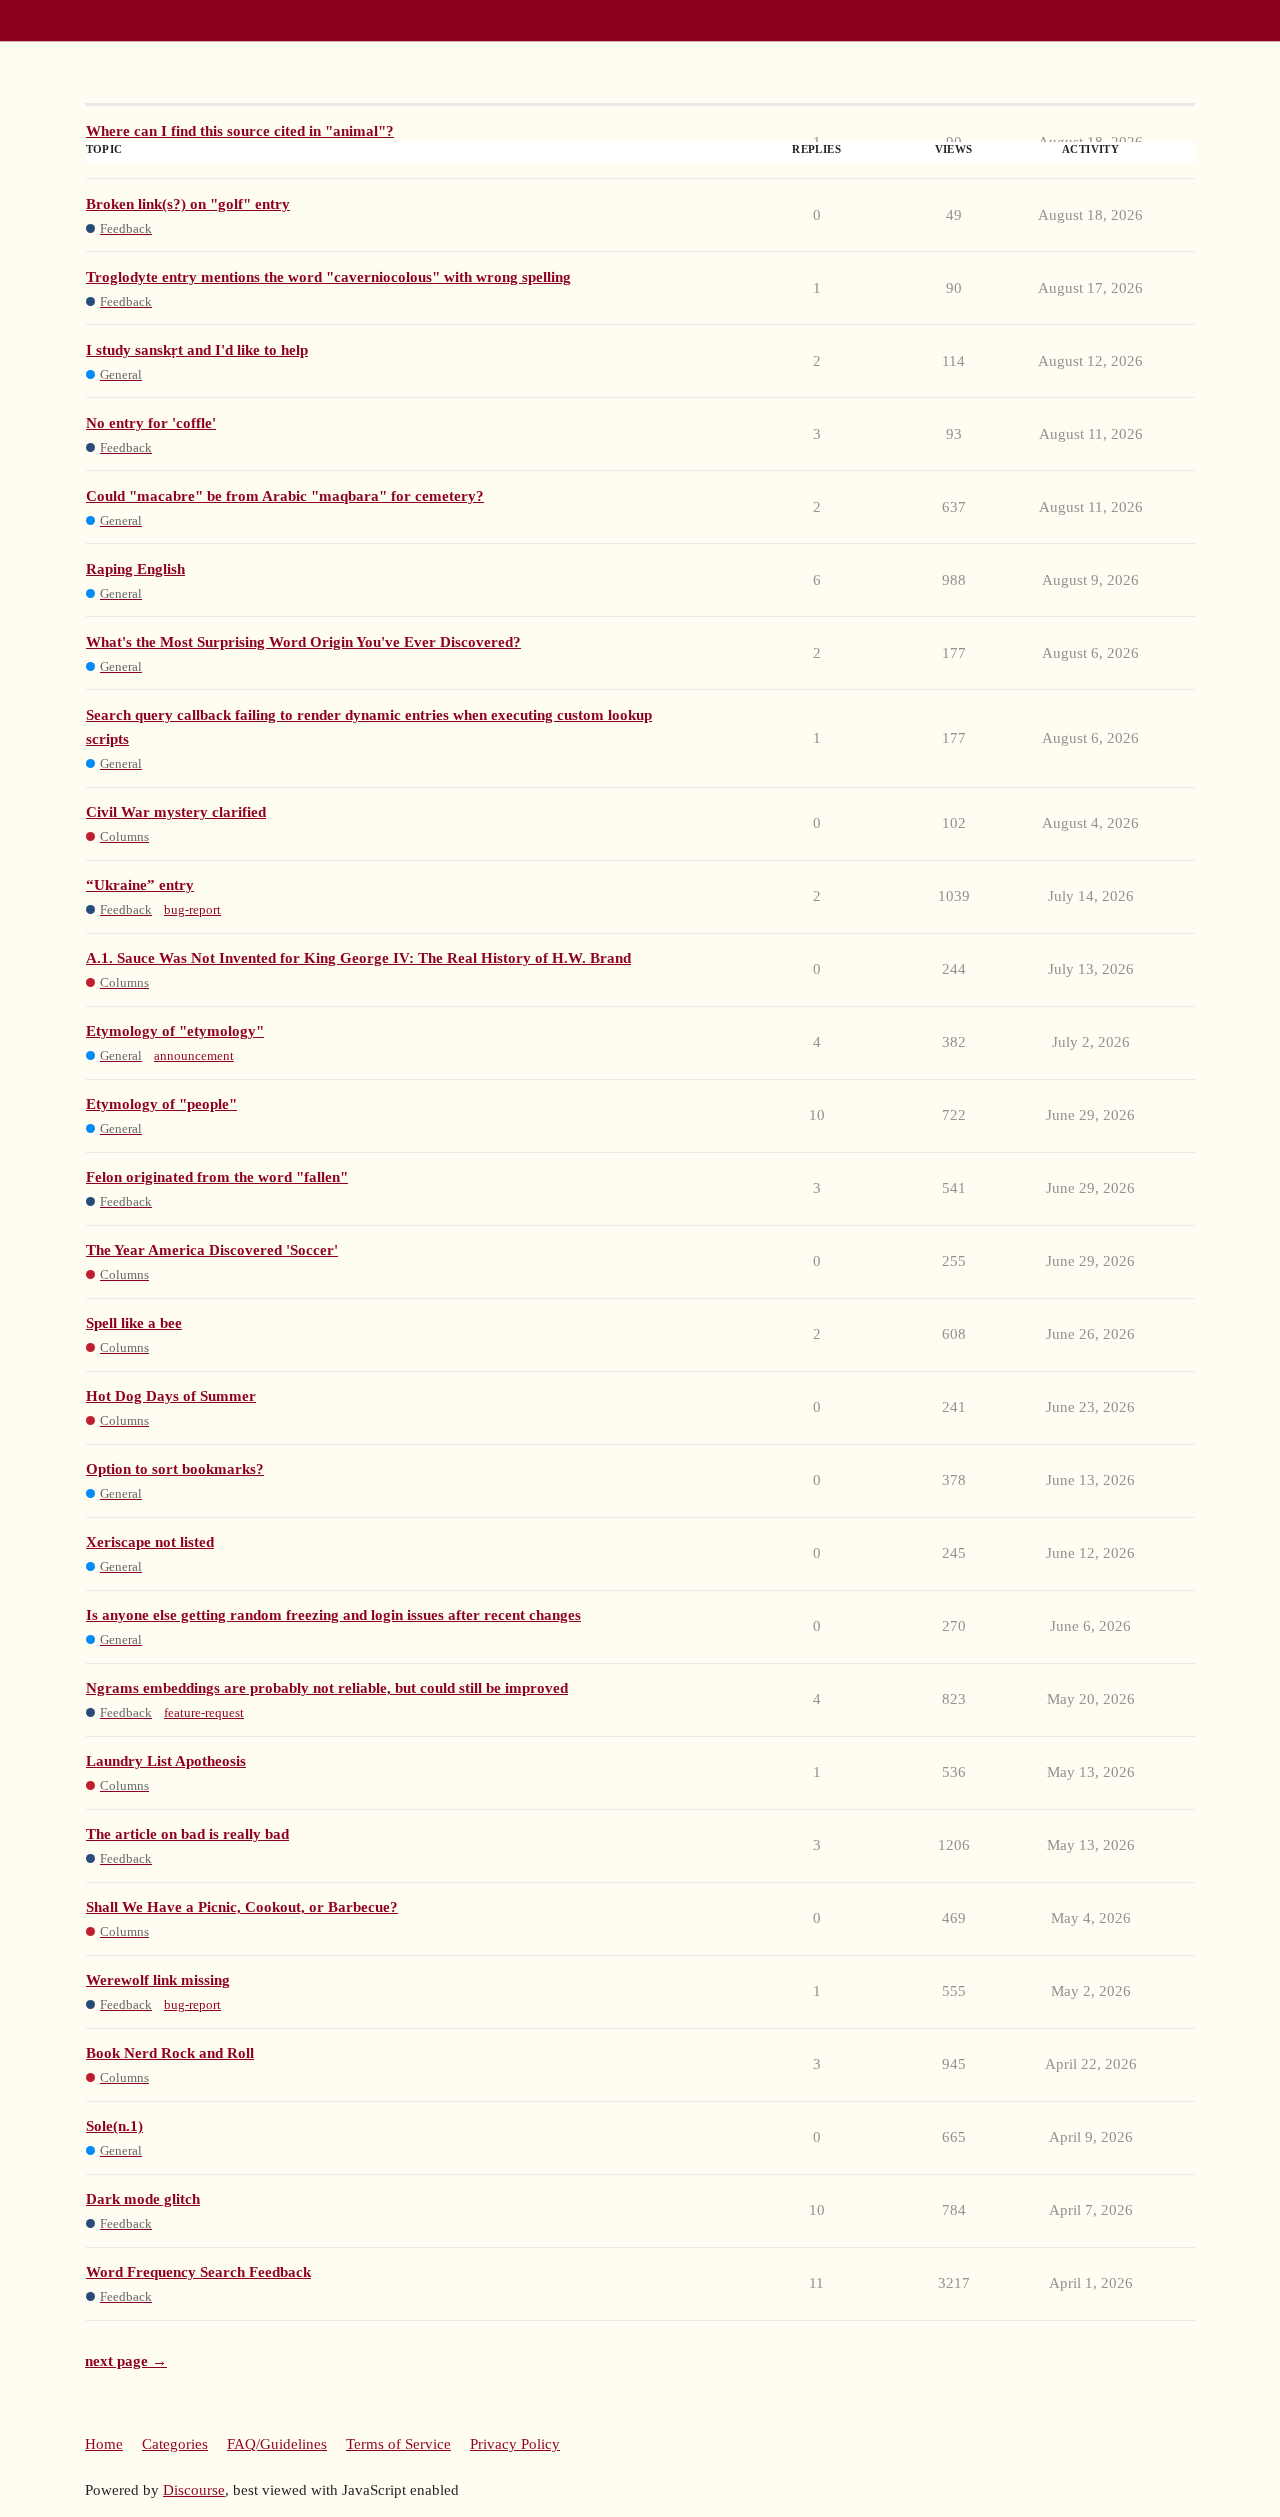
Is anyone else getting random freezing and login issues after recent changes (333, 1615)
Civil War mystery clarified (176, 812)
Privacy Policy (515, 2444)
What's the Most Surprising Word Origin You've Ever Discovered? (303, 642)
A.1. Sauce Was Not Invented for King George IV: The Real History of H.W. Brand (358, 958)
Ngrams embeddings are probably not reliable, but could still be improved (327, 1688)
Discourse (194, 2490)
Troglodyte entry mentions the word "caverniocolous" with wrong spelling (328, 277)
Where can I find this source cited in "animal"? (240, 131)
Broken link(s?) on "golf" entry (188, 204)
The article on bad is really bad (187, 1834)
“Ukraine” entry (140, 885)
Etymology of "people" (161, 1104)
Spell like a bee (134, 1323)
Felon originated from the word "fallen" (217, 1177)
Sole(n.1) (114, 2126)
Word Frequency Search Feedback (198, 2272)
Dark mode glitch (143, 2199)
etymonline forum (66, 20)
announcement (194, 1055)
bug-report (192, 909)
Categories (175, 2444)
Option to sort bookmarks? (175, 1469)
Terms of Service (398, 2444)
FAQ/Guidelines (277, 2444)
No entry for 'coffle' (151, 423)
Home (104, 2444)
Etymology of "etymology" (175, 1031)
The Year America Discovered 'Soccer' (212, 1250)
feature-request (204, 1712)
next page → (126, 2361)
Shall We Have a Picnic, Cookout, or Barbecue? (242, 1907)
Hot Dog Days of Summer (171, 1396)
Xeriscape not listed (150, 1542)
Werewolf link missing (158, 1980)
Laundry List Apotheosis (166, 1761)
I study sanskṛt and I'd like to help (197, 350)
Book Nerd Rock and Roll (170, 2053)
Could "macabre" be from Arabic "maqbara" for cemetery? (285, 496)
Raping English (135, 569)
